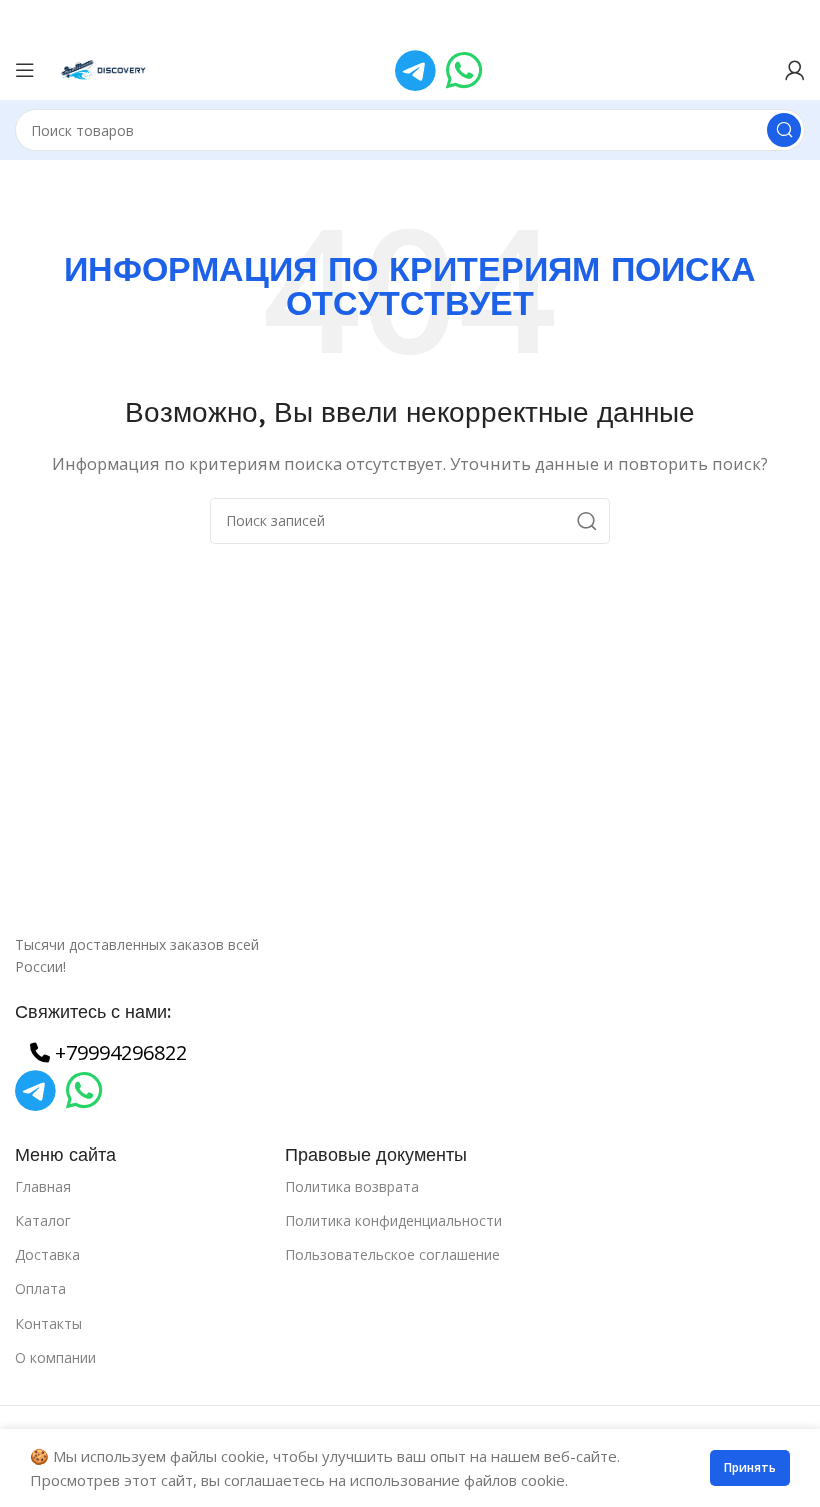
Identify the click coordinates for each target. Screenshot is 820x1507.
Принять (750, 1467)
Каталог (43, 1220)
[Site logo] (104, 68)
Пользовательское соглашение (392, 1254)
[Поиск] (784, 130)
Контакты (48, 1323)
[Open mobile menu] (25, 70)
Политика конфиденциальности (393, 1220)
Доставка (47, 1254)
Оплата (40, 1288)
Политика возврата (352, 1186)
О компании (55, 1357)
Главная (43, 1186)
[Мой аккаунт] (795, 70)
